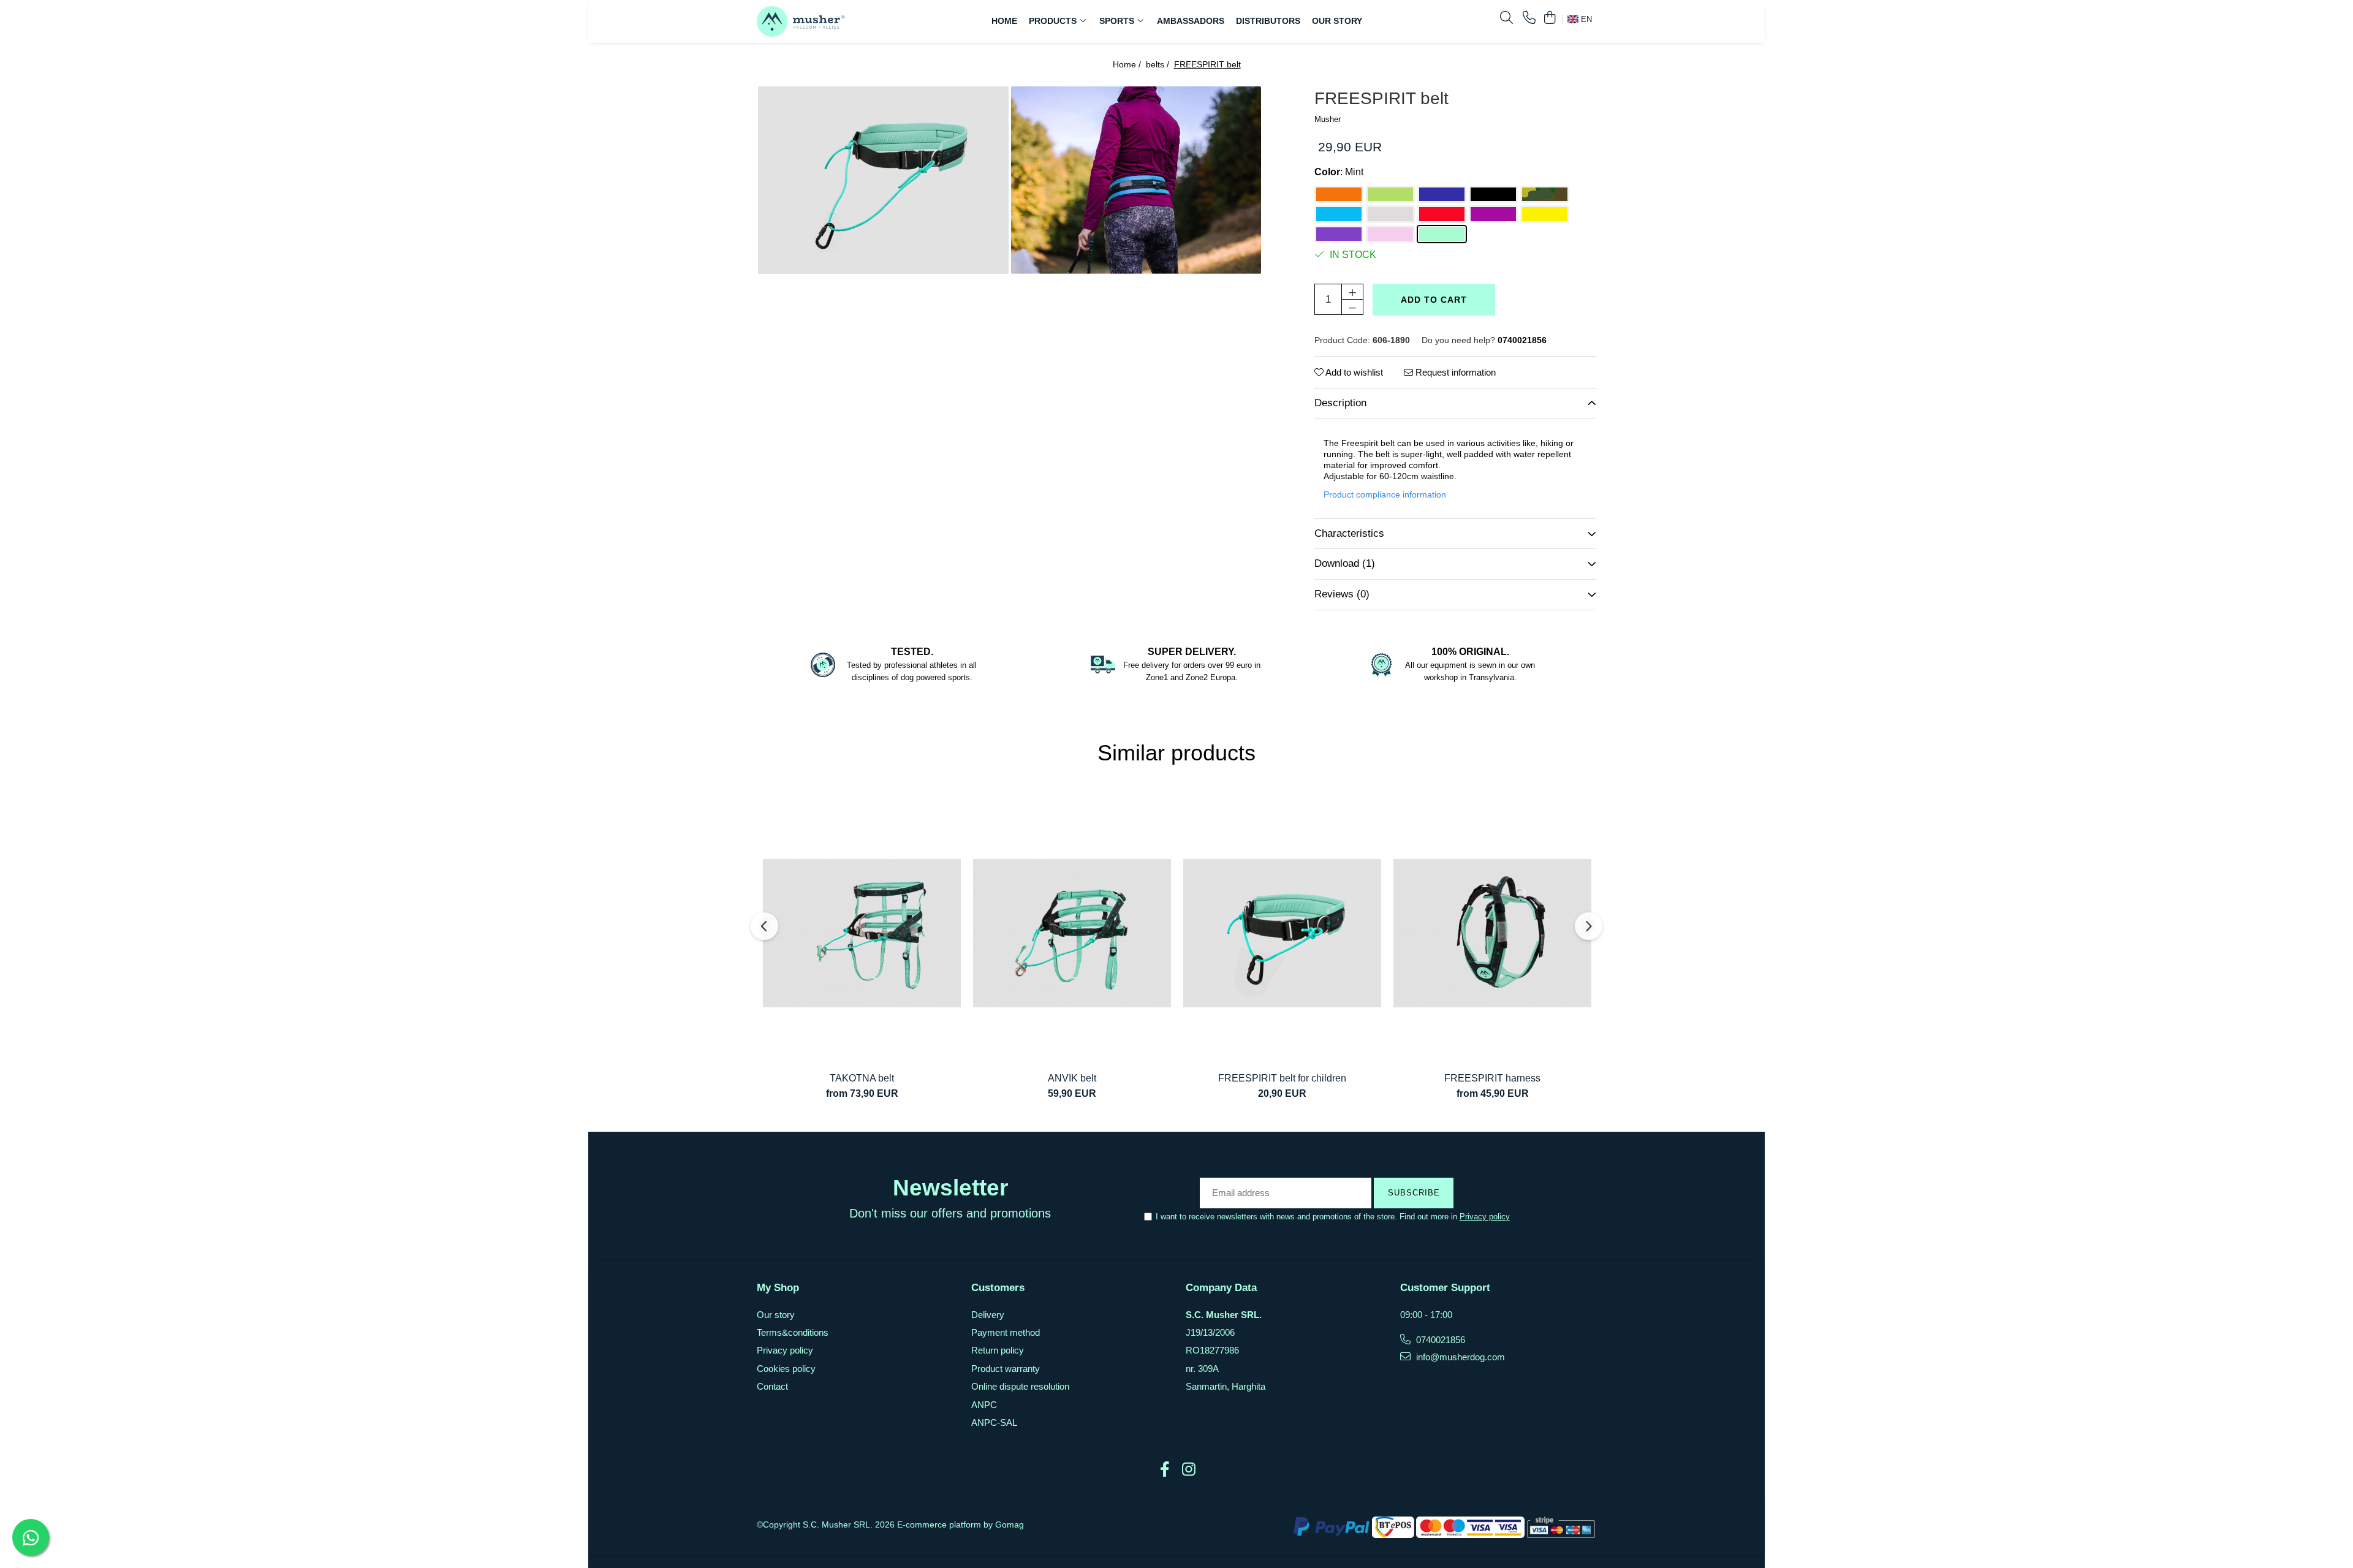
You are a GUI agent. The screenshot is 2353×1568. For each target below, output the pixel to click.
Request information (1454, 372)
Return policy (998, 1350)
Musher (1328, 119)
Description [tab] (1340, 403)
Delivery (988, 1315)
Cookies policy (786, 1369)
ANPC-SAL (994, 1422)
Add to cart (1434, 300)
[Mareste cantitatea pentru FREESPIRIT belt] (1352, 292)
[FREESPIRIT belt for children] (1282, 933)
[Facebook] (1165, 1470)
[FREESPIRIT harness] (1492, 933)
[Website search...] (1506, 18)
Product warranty (1006, 1369)
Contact (772, 1386)
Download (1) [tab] (1345, 563)
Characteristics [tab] (1349, 533)
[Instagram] (1188, 1470)
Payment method (1006, 1332)
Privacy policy (1485, 1217)
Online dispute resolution (1020, 1386)
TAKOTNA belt (862, 1078)
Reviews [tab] (1342, 594)
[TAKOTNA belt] (862, 933)
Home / (1128, 64)
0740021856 (1439, 1340)
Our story (776, 1315)
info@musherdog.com (1459, 1357)
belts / (1159, 64)
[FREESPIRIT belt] (883, 180)
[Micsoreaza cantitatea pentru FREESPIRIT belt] (1352, 307)
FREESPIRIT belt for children (1282, 1078)
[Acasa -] (833, 21)
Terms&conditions (793, 1332)
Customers (998, 1288)
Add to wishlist (1353, 372)
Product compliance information (1385, 494)
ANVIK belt (1072, 1078)
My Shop (778, 1288)
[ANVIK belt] (1072, 933)
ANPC (984, 1405)
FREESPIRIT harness (1492, 1078)
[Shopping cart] (1549, 18)
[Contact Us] (1529, 18)
